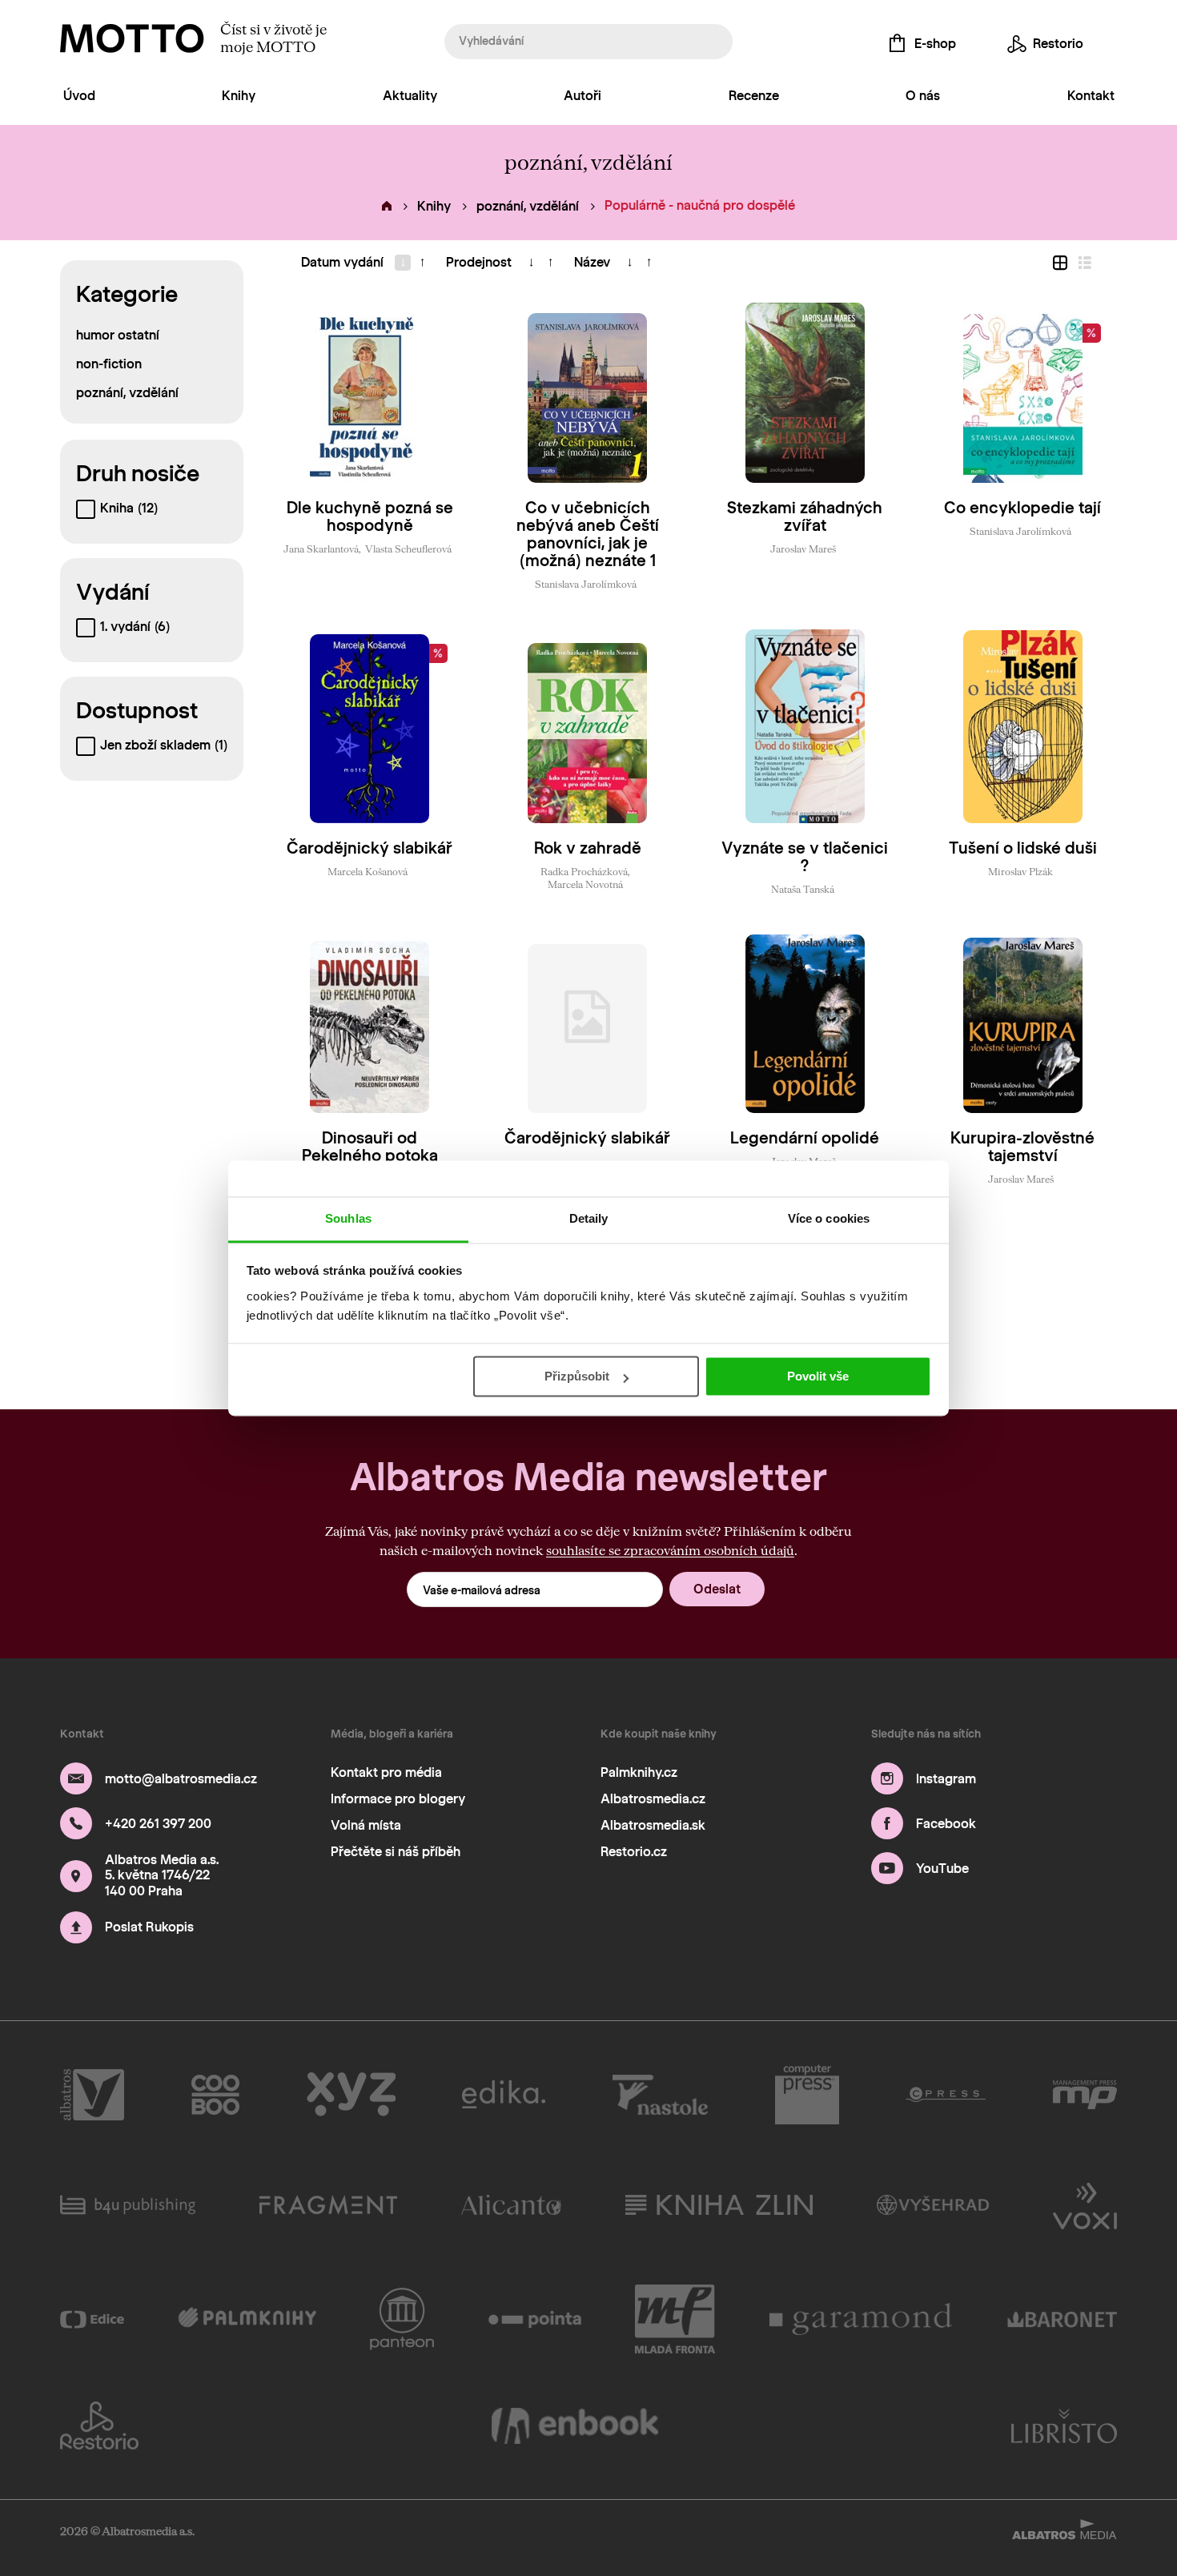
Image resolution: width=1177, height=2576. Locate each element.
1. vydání (135, 627)
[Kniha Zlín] (719, 2204)
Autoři (582, 96)
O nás (923, 96)
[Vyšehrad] (933, 2204)
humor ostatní (118, 335)
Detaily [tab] (589, 1218)
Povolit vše (818, 1376)
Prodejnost (479, 262)
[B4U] (128, 2204)
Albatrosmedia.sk (653, 1825)
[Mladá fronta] (675, 2319)
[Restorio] (99, 2425)
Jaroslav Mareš (803, 549)
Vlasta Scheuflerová (408, 549)
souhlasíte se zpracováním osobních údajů (670, 1550)
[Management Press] (1085, 2095)
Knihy (239, 96)
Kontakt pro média (386, 1772)
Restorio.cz (634, 1852)
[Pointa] (535, 2319)
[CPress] (946, 2095)
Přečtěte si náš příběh (396, 1852)
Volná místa (366, 1825)
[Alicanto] (511, 2204)
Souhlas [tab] (348, 1218)
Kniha (129, 508)
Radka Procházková (584, 871)
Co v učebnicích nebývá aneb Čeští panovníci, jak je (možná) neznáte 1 (588, 534)
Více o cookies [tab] (829, 1218)
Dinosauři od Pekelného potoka (370, 1147)
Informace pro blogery (398, 1799)
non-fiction (109, 364)
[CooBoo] (216, 2095)
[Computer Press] (807, 2095)
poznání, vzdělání (528, 206)
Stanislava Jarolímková (586, 584)
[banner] (132, 38)
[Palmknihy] (247, 2319)
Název (592, 262)
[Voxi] (1085, 2204)
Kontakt (1091, 96)
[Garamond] (862, 2319)
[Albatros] (92, 2095)
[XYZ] (351, 2095)
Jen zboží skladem (164, 745)
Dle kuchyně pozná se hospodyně (370, 516)
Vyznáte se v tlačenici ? (805, 857)
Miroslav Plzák (1020, 871)
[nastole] (661, 2095)
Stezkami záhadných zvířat (805, 516)
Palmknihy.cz (639, 1772)
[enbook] (575, 2425)
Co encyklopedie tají (1022, 508)
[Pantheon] (402, 2319)
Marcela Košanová (368, 871)
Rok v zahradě (588, 848)
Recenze (754, 96)
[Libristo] (1064, 2425)
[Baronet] (1063, 2319)
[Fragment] (328, 2204)
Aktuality (410, 96)
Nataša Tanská (803, 889)
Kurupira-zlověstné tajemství (1022, 1147)
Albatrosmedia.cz (653, 1799)
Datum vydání (342, 262)
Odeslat (717, 1589)
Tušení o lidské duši (1023, 848)
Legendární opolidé (805, 1138)
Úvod (79, 96)
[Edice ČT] (92, 2319)
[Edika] (504, 2095)
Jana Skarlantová (321, 549)
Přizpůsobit (577, 1376)
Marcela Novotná (585, 884)
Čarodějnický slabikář (370, 848)
